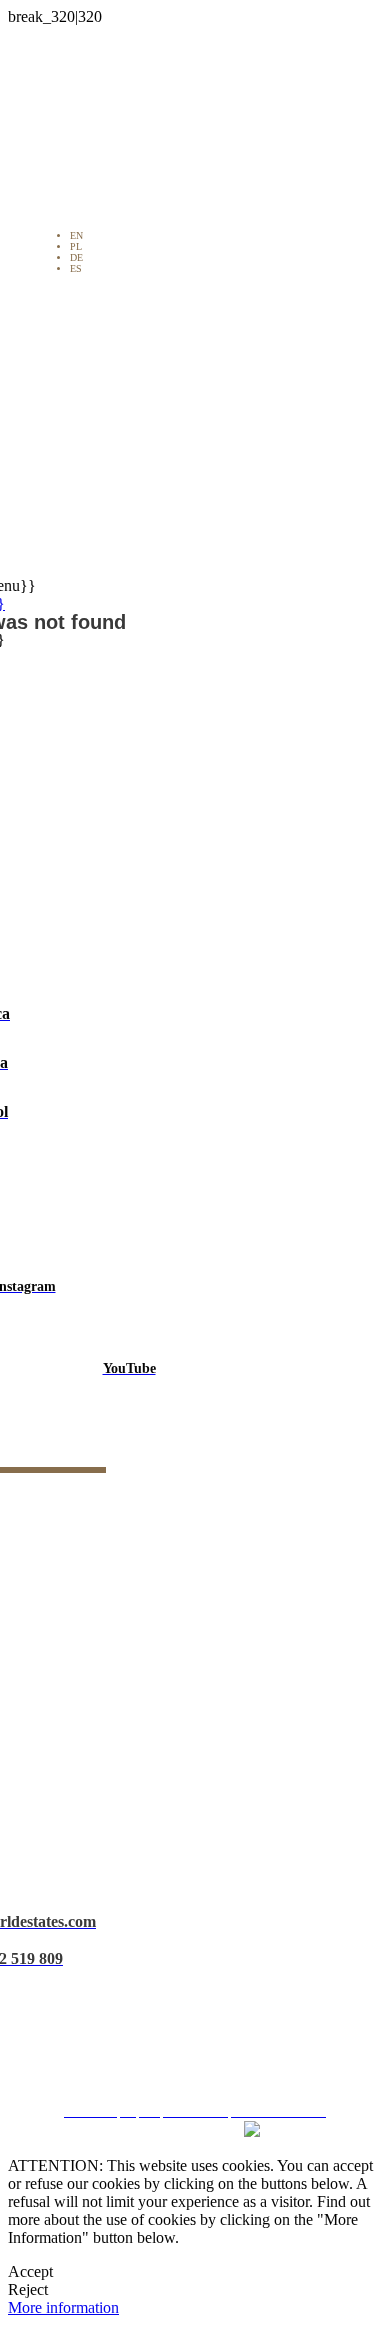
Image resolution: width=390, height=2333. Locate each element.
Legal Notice (202, 1952)
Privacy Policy (202, 1988)
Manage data (202, 2059)
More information (63, 2307)
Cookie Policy (202, 2023)
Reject (28, 2289)
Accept (30, 2271)
